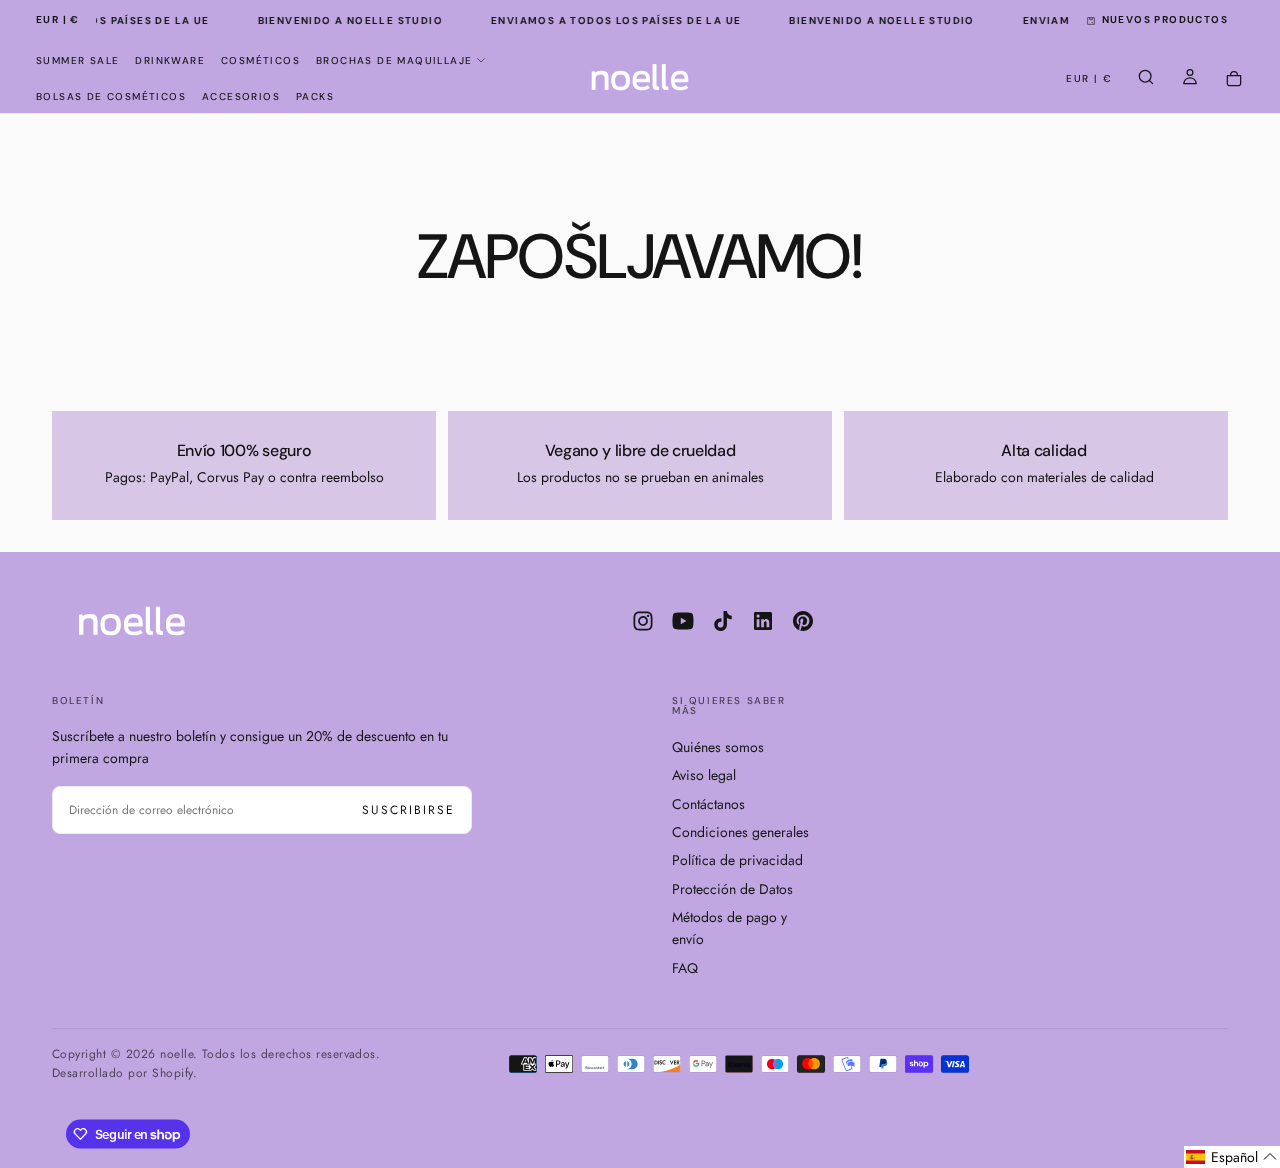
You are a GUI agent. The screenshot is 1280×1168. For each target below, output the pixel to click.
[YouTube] (683, 621)
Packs (315, 96)
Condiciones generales (740, 832)
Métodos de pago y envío (729, 928)
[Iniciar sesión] (1190, 79)
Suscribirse (408, 810)
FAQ (685, 968)
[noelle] (132, 621)
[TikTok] (723, 621)
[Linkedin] (763, 621)
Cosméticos (260, 60)
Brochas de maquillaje (394, 60)
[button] (58, 20)
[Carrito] (1234, 79)
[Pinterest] (803, 621)
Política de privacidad (737, 860)
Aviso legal (704, 775)
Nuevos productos (1165, 19)
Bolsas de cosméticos (111, 96)
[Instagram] (643, 621)
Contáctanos (708, 804)
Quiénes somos (718, 747)
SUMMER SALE (77, 60)
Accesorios (241, 96)
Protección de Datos (732, 889)
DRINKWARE (170, 60)
